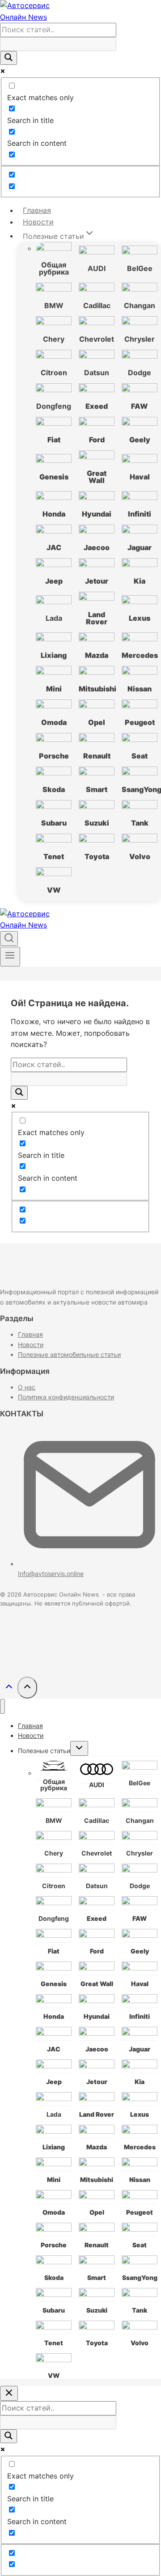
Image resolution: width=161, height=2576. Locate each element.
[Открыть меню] (10, 957)
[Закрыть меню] (2, 1706)
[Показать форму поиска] (9, 938)
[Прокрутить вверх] (9, 1688)
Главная (37, 210)
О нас (27, 1387)
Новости (38, 222)
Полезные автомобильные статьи (69, 1354)
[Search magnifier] (8, 58)
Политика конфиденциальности (66, 1397)
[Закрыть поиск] (9, 2393)
